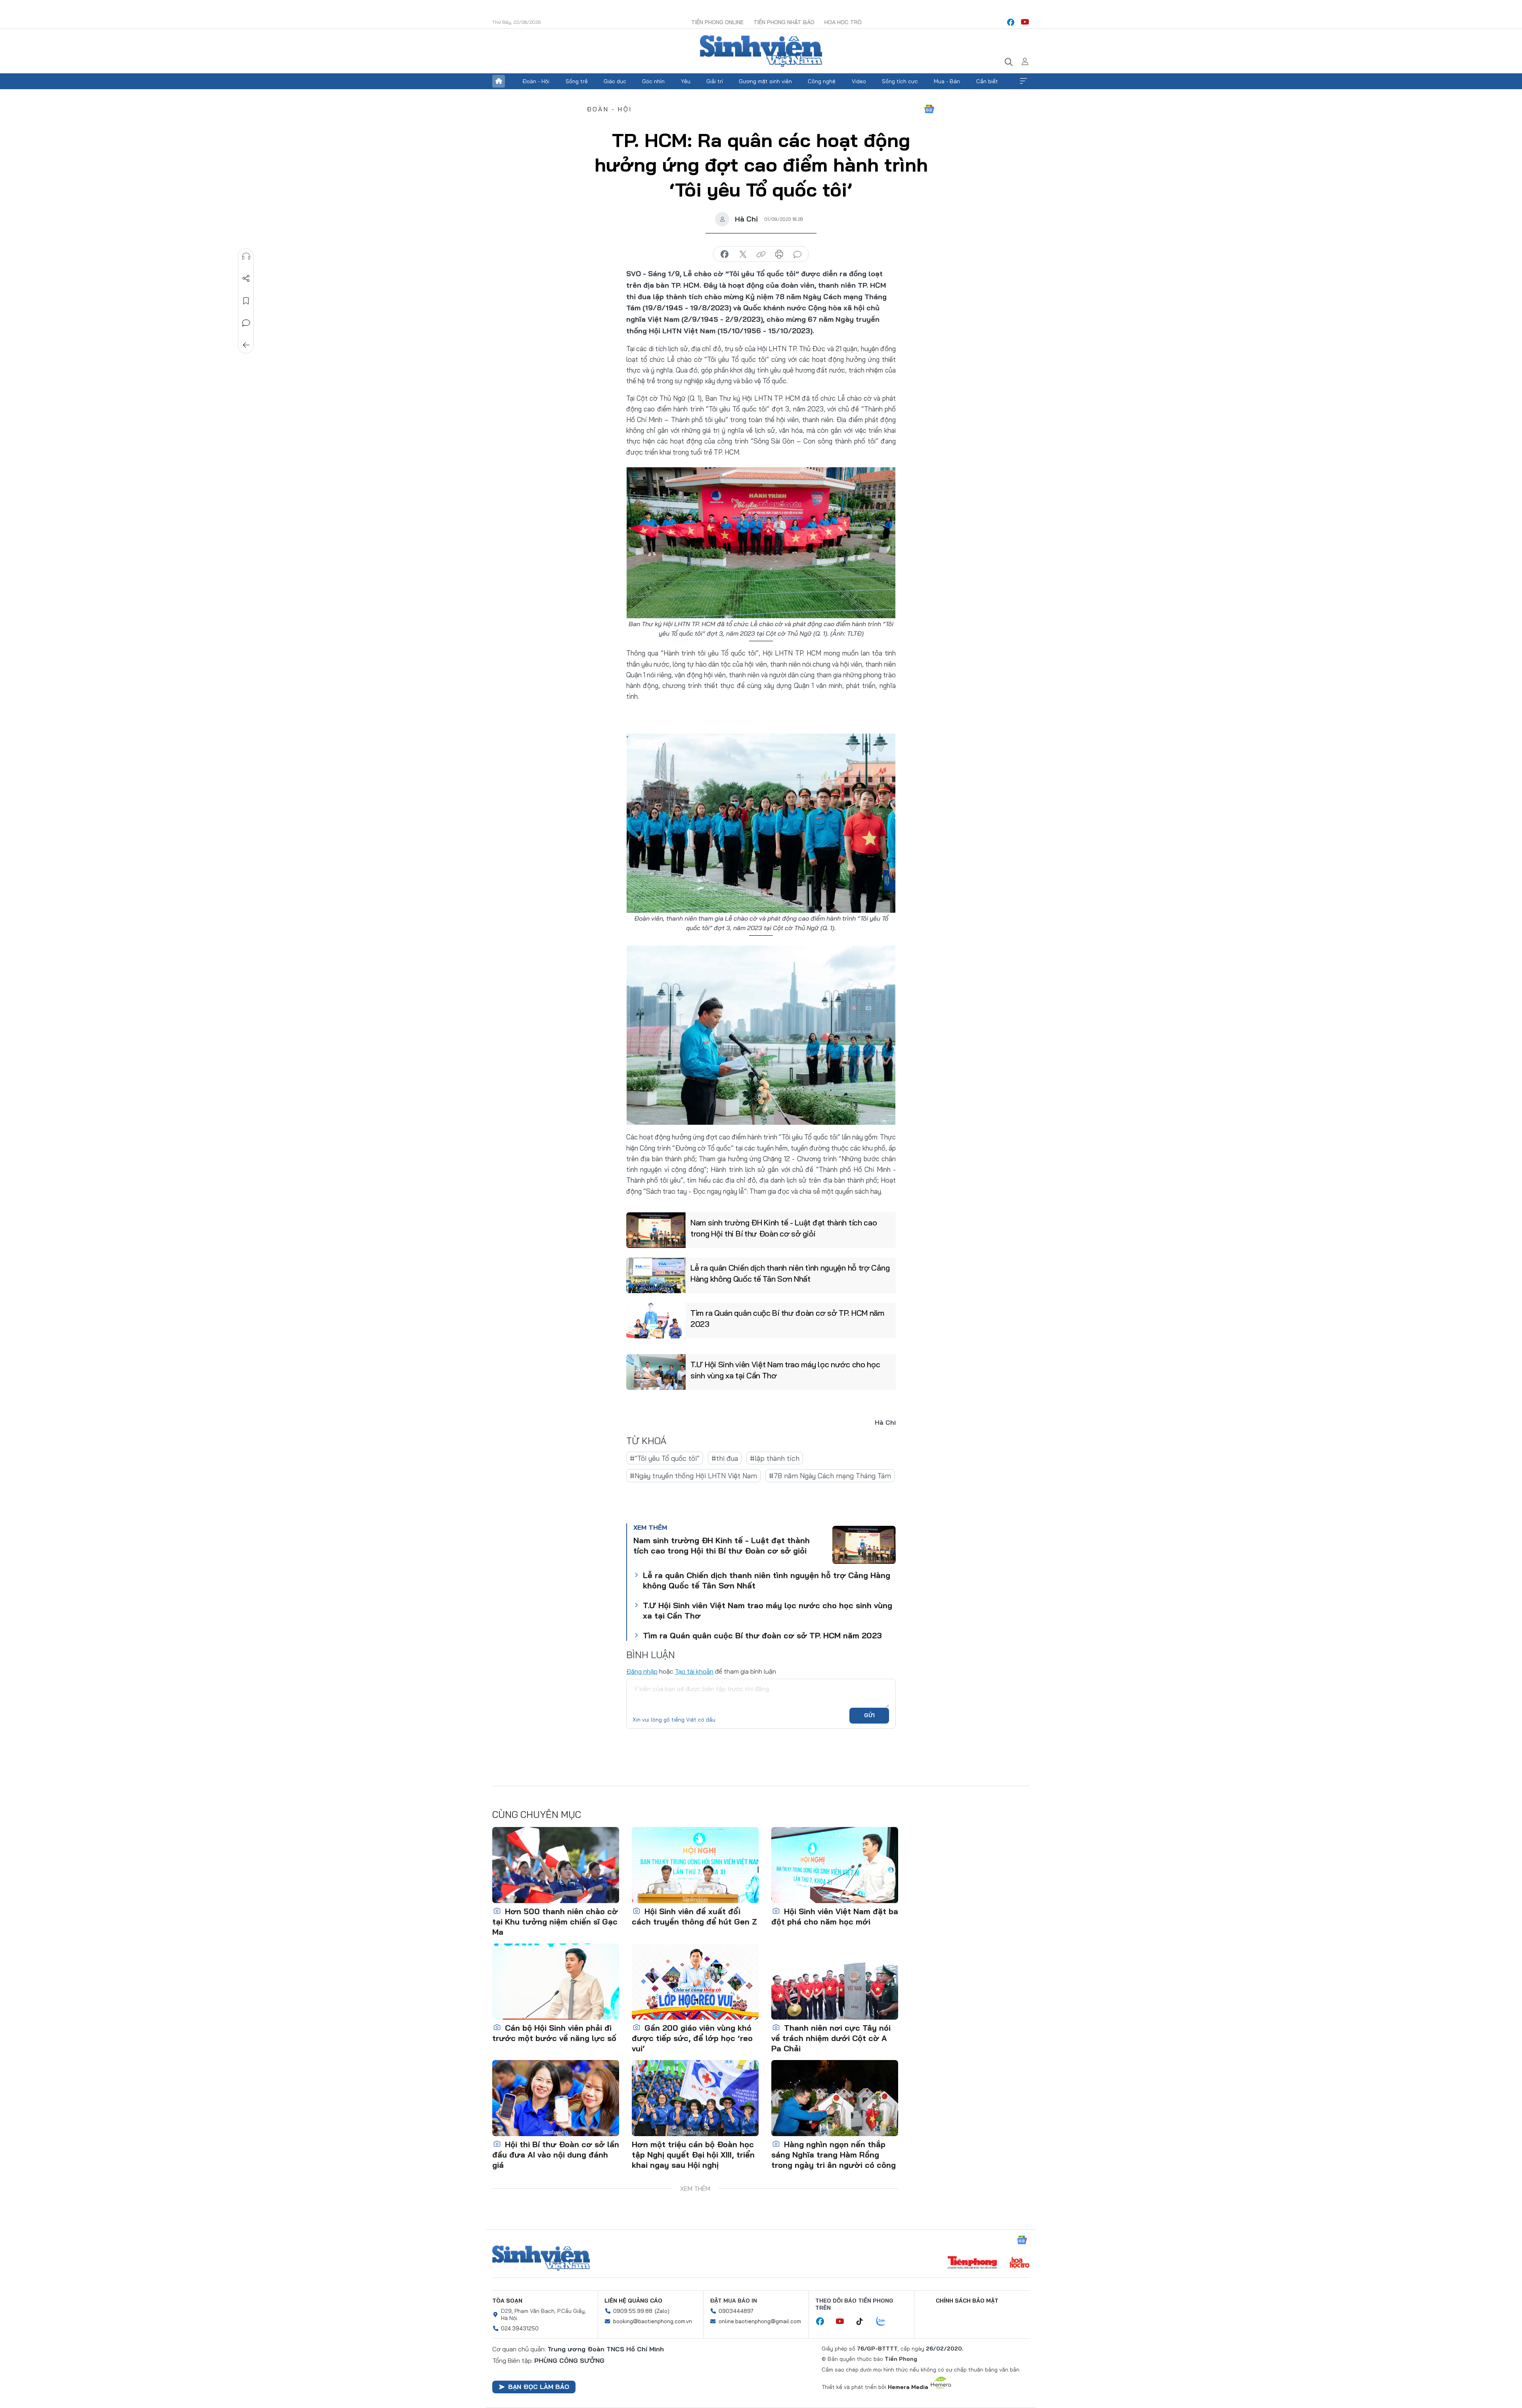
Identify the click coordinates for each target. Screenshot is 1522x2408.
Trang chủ (499, 81)
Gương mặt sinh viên (765, 81)
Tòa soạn (507, 2301)
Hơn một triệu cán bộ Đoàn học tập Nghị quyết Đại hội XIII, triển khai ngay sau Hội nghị (693, 2155)
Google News (929, 109)
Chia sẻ (246, 279)
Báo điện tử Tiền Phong (761, 51)
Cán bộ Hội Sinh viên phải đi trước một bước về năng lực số (554, 2033)
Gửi (869, 1715)
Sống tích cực (900, 81)
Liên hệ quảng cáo (633, 2301)
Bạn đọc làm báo (539, 2387)
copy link (761, 254)
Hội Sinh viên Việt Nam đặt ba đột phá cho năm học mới (835, 1916)
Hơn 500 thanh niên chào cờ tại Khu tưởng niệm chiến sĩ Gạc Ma (555, 1922)
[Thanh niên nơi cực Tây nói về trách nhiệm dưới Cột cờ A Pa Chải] (835, 1982)
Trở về (246, 345)
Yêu (686, 81)
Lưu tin (246, 301)
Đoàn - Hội (536, 81)
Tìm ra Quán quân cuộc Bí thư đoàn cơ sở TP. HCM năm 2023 (787, 1318)
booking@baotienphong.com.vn (653, 2321)
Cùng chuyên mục (537, 1814)
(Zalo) (662, 2311)
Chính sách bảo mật (967, 2301)
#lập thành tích (775, 1458)
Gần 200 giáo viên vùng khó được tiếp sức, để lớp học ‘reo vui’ (692, 2038)
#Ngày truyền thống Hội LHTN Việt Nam (693, 1476)
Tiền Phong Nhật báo (784, 22)
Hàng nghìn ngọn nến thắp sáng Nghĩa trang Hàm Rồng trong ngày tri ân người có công (834, 2155)
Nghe (246, 256)
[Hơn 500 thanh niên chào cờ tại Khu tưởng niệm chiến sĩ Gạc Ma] (556, 1865)
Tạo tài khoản (694, 1671)
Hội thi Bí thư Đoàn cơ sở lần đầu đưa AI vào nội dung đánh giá (556, 2155)
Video (859, 81)
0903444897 (736, 2311)
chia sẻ (725, 254)
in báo (779, 254)
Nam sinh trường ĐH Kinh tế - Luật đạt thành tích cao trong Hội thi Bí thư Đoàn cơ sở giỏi (784, 1228)
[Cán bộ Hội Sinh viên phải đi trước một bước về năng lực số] (556, 1982)
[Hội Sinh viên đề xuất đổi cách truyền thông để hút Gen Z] (695, 1865)
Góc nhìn (653, 81)
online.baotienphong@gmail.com (760, 2321)
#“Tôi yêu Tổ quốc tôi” (665, 1458)
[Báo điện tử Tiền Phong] (972, 2263)
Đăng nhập (642, 1671)
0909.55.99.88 (633, 2311)
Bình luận (246, 323)
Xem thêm (1023, 81)
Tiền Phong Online (717, 22)
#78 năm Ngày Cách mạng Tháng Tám (830, 1476)
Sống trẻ (577, 81)
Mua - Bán (947, 81)
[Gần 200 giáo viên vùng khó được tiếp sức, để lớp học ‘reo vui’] (695, 1982)
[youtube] (1025, 22)
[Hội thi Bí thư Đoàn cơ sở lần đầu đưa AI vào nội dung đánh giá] (556, 2098)
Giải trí (715, 81)
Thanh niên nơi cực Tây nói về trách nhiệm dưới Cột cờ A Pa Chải (831, 2038)
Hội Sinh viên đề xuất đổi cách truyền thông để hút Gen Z (694, 1916)
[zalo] (885, 2322)
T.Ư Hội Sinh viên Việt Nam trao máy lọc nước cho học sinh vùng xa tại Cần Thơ (785, 1370)
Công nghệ (822, 81)
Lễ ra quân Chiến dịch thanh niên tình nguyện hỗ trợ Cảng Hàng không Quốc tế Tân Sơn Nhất (790, 1273)
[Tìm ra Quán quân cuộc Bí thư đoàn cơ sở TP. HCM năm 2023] (656, 1321)
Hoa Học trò (843, 22)
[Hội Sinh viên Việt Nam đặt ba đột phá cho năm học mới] (835, 1865)
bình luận (797, 254)
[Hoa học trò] (1020, 2263)
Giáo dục (615, 81)
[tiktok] (864, 2322)
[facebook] (1011, 22)
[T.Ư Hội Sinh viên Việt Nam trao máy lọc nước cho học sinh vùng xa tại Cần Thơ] (656, 1372)
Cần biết (987, 81)
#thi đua (725, 1458)
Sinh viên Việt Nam (541, 2258)
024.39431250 (520, 2328)
